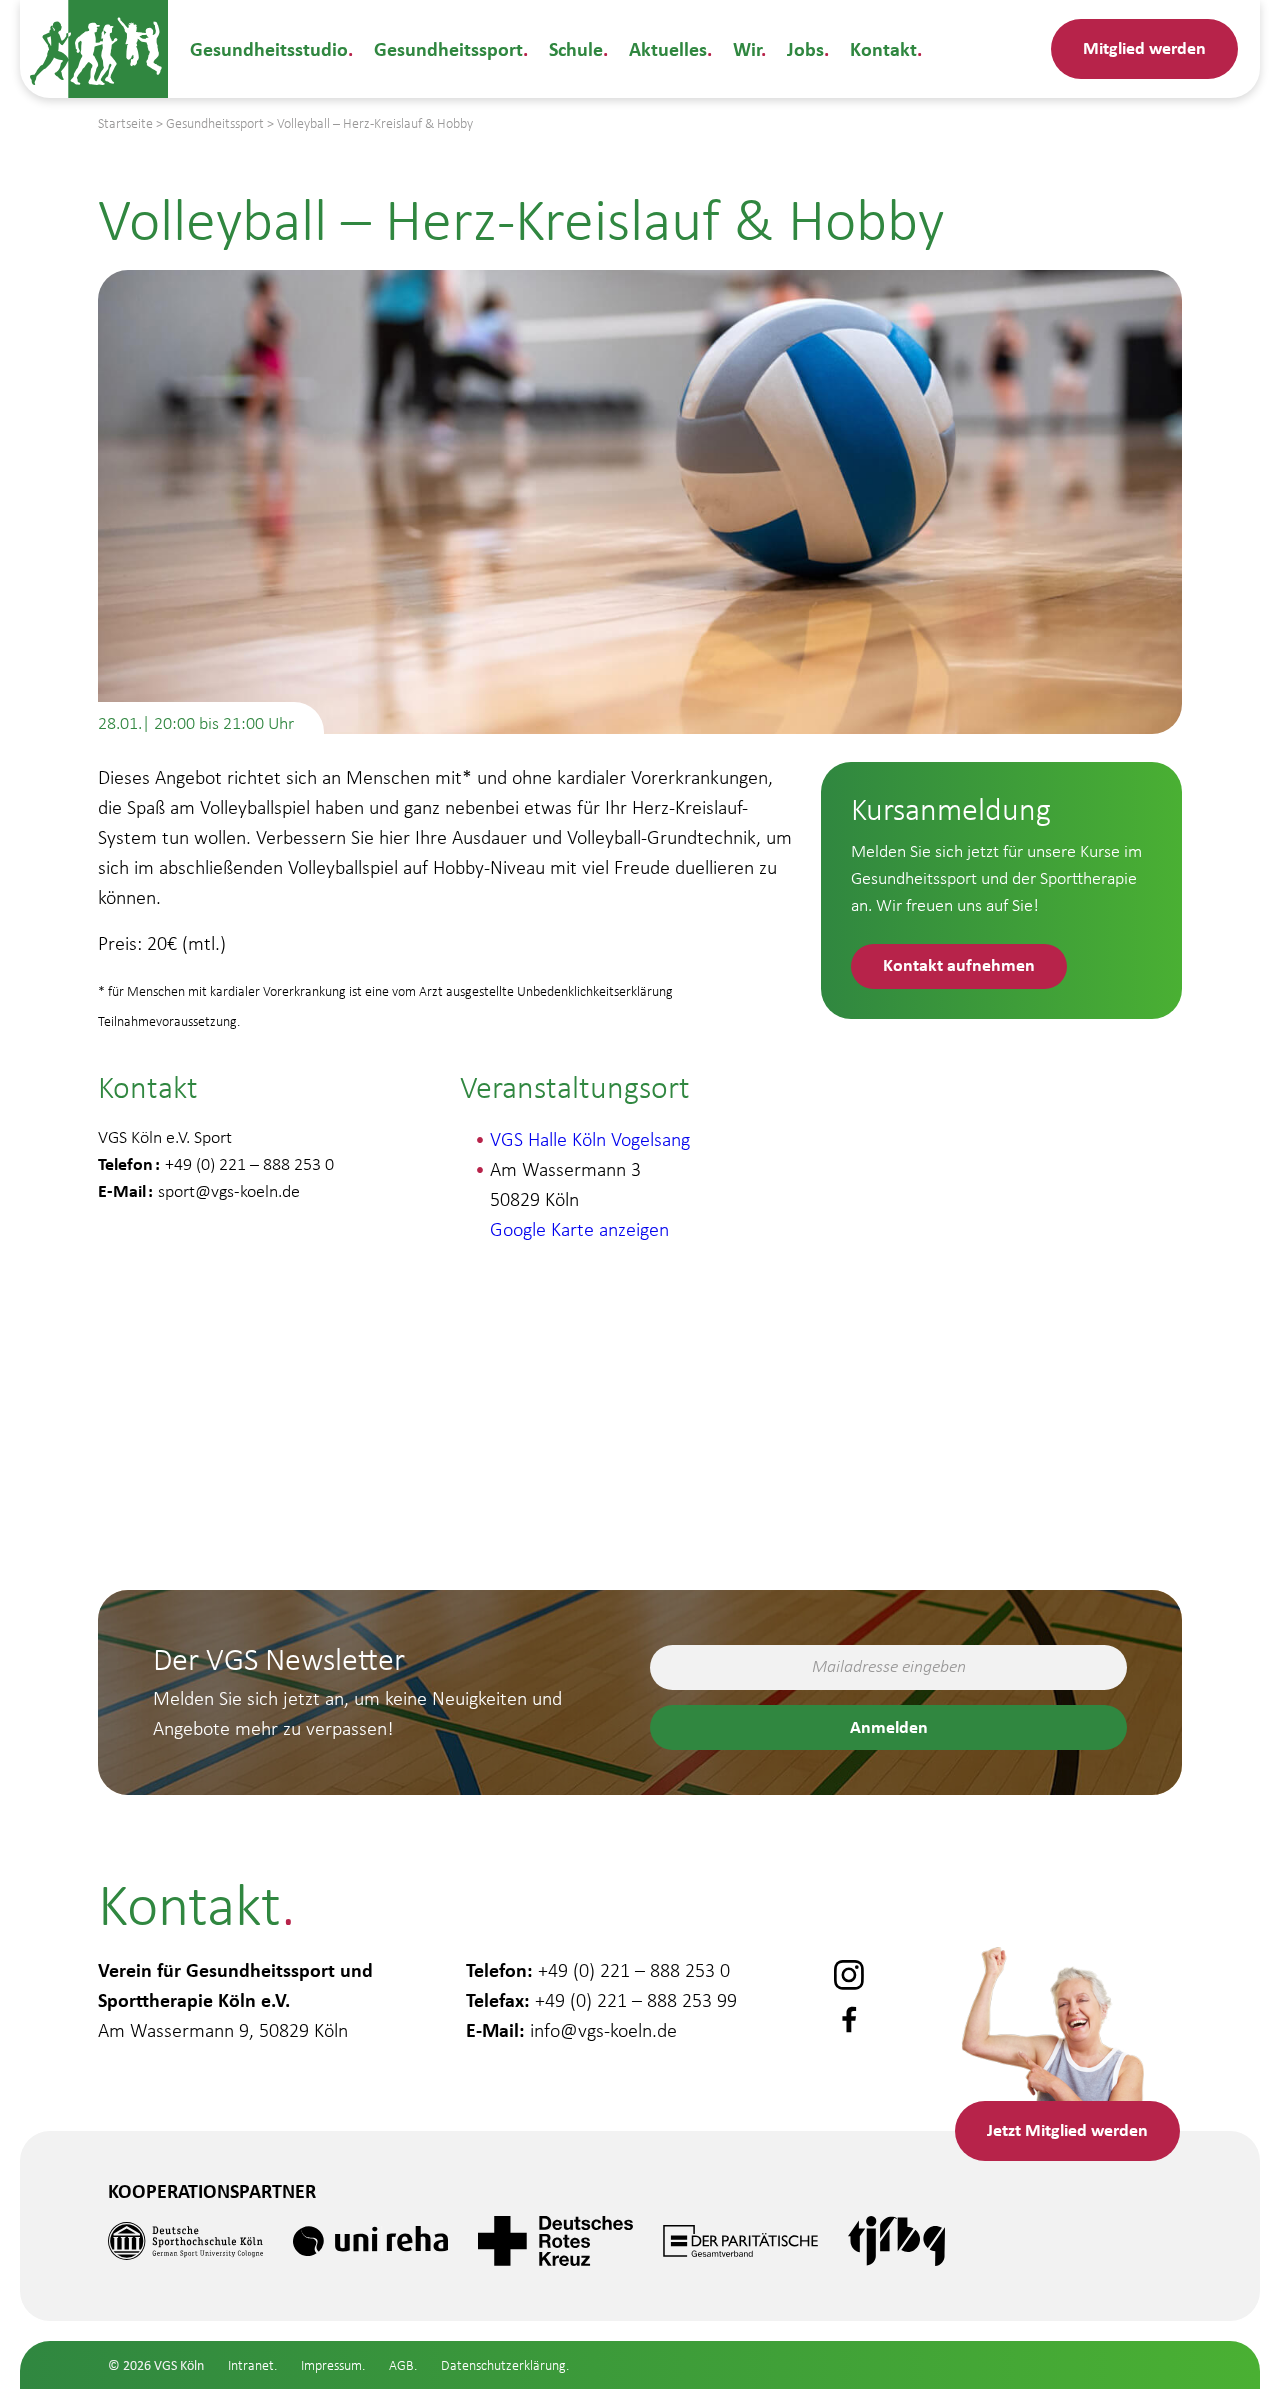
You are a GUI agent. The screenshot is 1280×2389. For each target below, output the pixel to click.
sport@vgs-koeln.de (229, 1191)
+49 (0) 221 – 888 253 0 (634, 1970)
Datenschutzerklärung (503, 2365)
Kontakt (883, 48)
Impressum (331, 2365)
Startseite (125, 123)
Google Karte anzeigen (579, 1229)
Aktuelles (668, 48)
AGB (401, 2365)
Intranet (251, 2365)
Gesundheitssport (448, 48)
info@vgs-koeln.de (603, 2030)
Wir (747, 48)
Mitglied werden (1144, 47)
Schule (576, 48)
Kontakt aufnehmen (959, 964)
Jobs (805, 48)
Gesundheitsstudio (269, 48)
